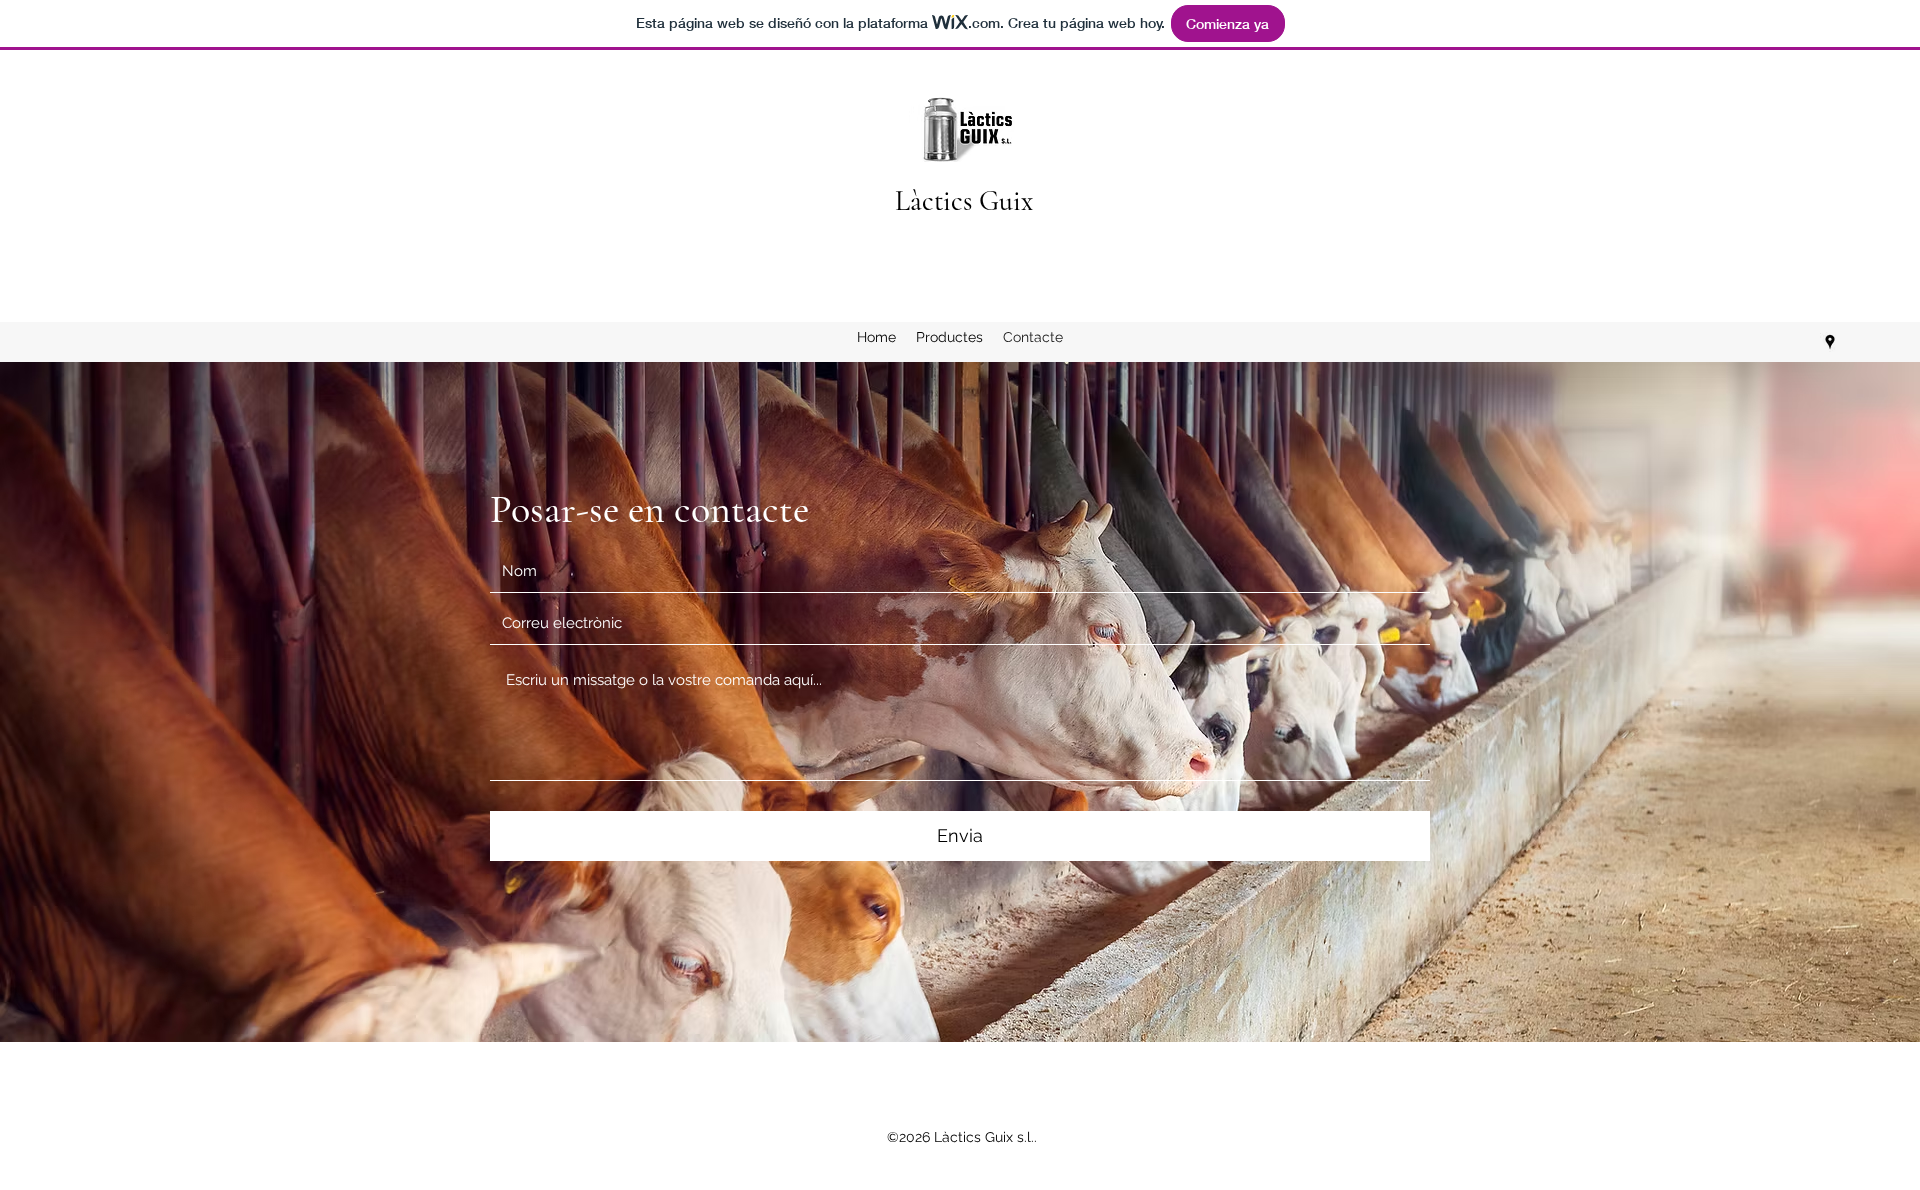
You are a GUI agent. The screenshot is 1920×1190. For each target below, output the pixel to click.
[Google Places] (1830, 342)
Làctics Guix (964, 201)
